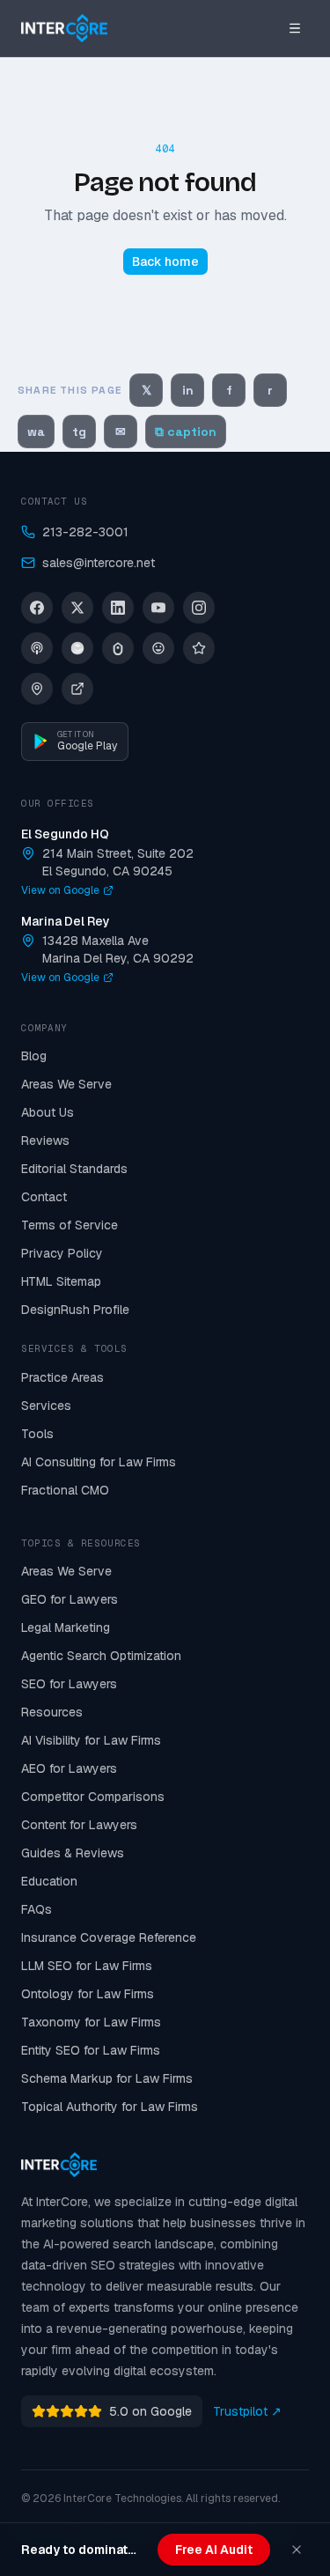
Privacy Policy (62, 1253)
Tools (37, 1434)
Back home (165, 262)
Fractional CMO (65, 1490)
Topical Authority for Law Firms (110, 2107)
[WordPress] (158, 648)
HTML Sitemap (61, 1281)
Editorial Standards (74, 1169)
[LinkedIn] (118, 608)
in (188, 390)
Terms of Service (70, 1225)
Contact (44, 1197)
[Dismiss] (297, 2550)
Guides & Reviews (73, 1853)
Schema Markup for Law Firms (107, 2078)
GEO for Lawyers (70, 1599)
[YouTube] (158, 608)
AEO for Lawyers (69, 1768)
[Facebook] (37, 608)
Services (46, 1406)
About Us (48, 1112)
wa (36, 432)
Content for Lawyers (79, 1825)
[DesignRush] (77, 689)
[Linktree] (118, 648)
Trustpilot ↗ (247, 2411)
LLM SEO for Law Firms (87, 1966)
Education (49, 1881)
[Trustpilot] (199, 648)
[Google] (37, 689)
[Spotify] (77, 648)
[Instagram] (199, 608)
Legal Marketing (66, 1628)
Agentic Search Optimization (101, 1656)
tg (79, 432)
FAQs (37, 1909)
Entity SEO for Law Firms (91, 2050)
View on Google (60, 890)
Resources (52, 1712)
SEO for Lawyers (69, 1684)
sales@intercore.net (99, 563)
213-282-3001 (85, 532)
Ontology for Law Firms (88, 1994)
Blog (34, 1056)
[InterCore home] (64, 28)
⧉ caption (186, 432)
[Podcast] (37, 648)
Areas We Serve (66, 1084)
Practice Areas (62, 1377)
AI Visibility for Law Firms (91, 1740)
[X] (77, 608)
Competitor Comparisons (93, 1797)
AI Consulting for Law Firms (99, 1462)
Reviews (45, 1140)
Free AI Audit (214, 2550)
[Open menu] (295, 28)
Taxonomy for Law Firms (91, 2022)
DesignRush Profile (75, 1310)
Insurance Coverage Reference (109, 1938)
